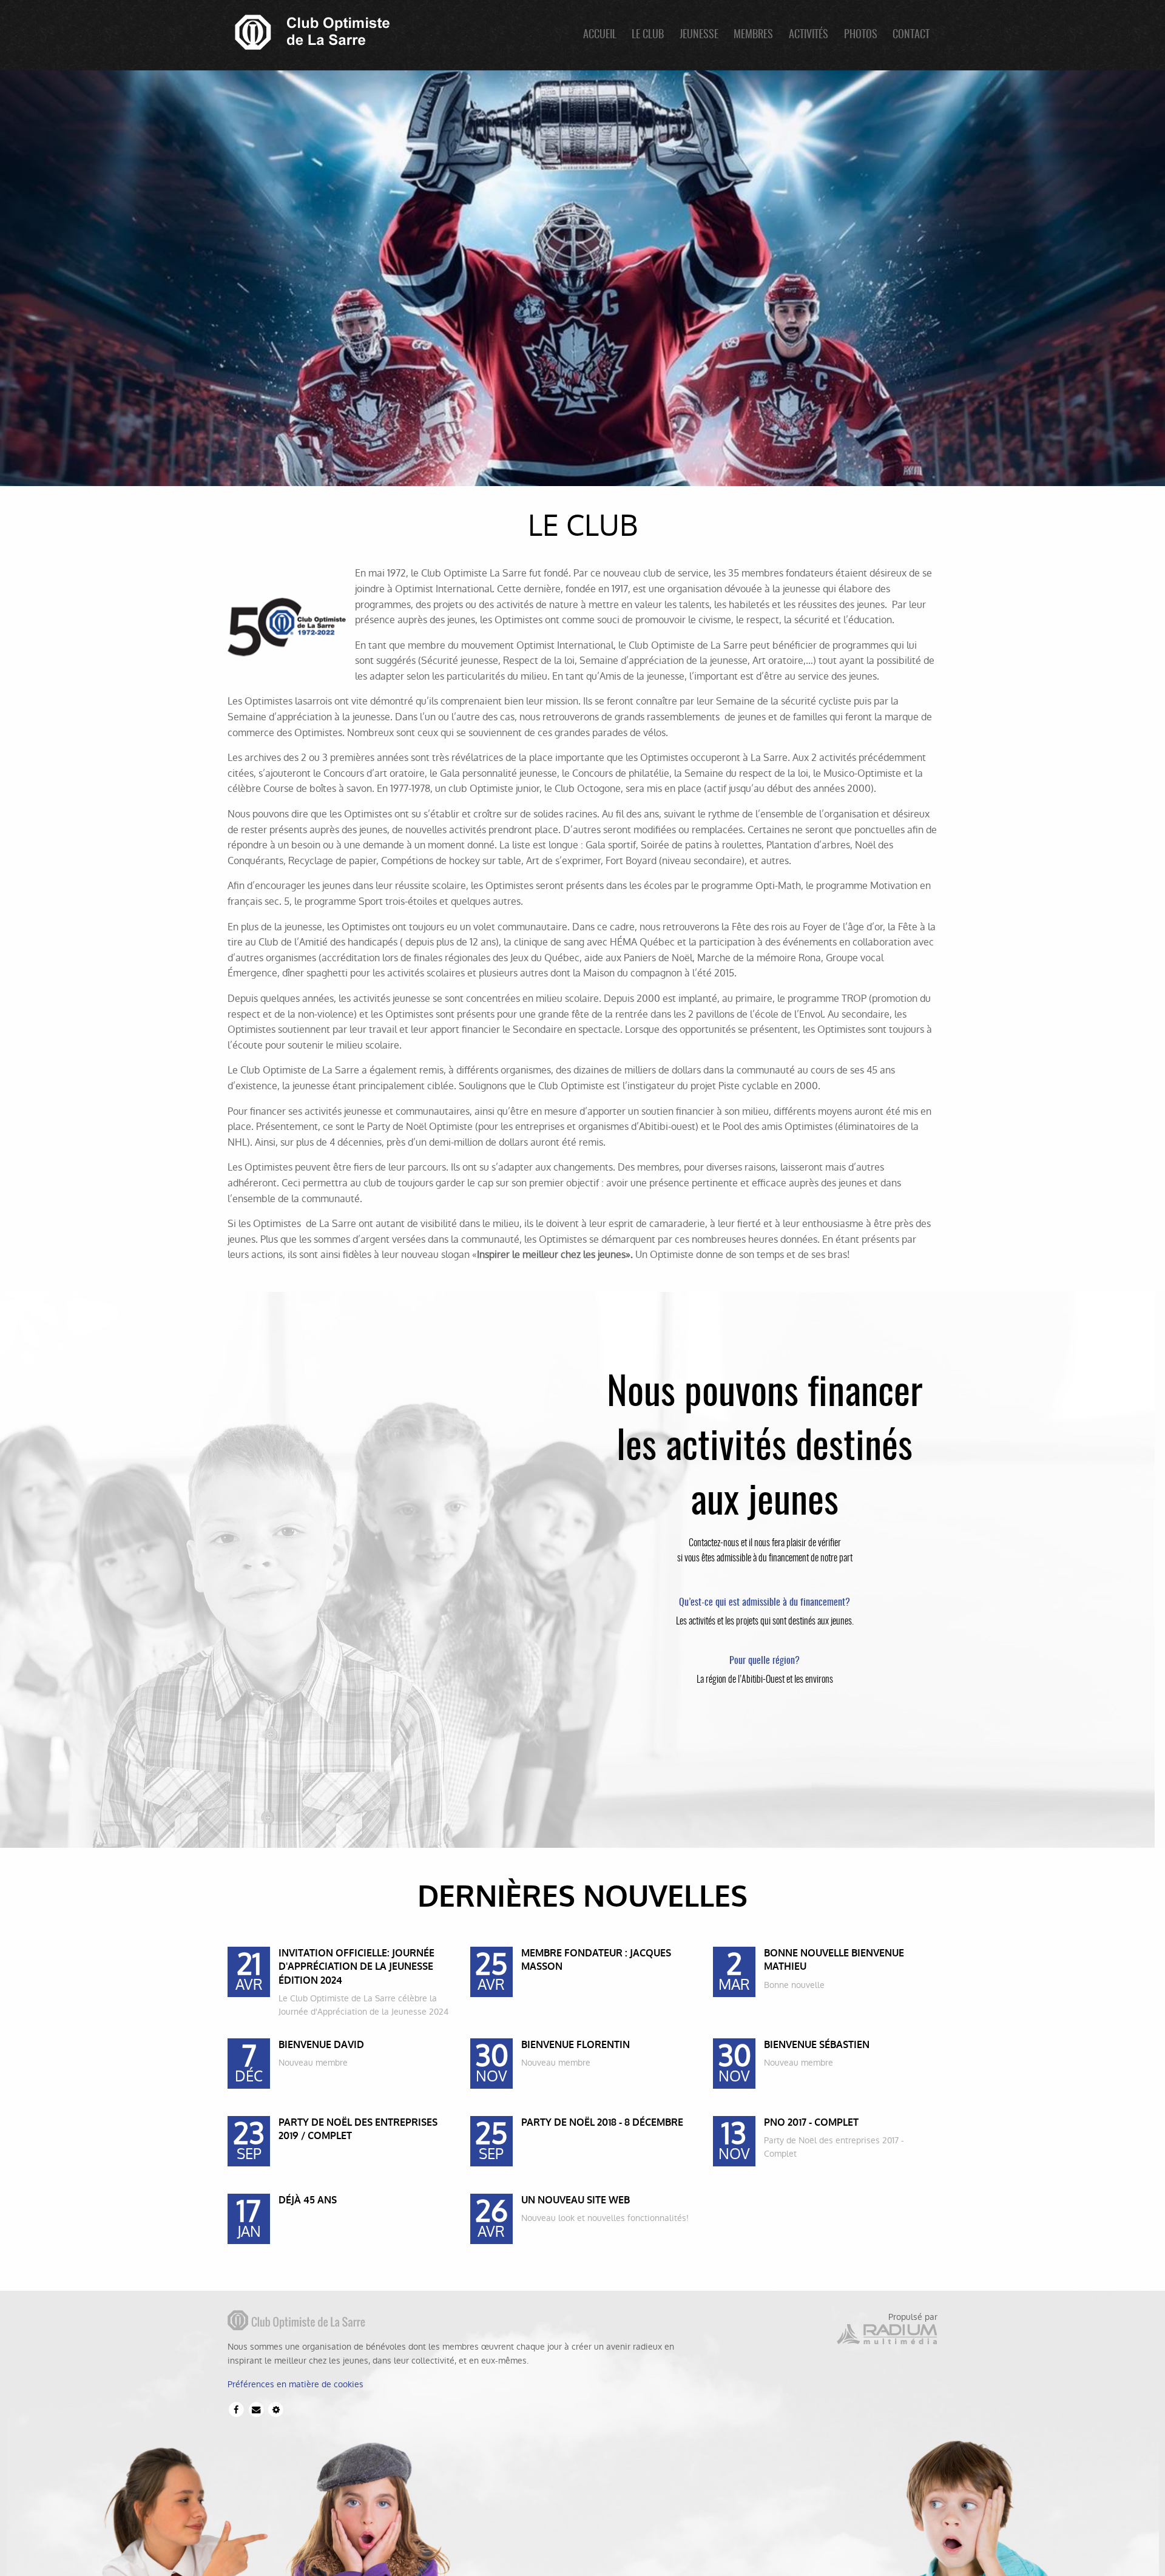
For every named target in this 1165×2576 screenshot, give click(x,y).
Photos (861, 35)
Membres (753, 35)
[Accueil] (309, 31)
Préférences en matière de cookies (295, 2384)
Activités (809, 35)
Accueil (600, 35)
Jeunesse (699, 35)
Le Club (648, 35)
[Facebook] (236, 2409)
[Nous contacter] (256, 2409)
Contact (911, 35)
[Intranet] (276, 2409)
